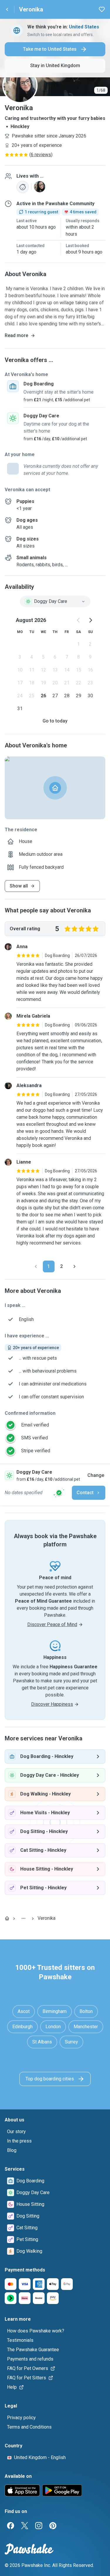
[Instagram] (39, 2526)
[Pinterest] (53, 2526)
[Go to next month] (90, 620)
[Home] (7, 1918)
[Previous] (36, 1266)
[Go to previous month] (79, 620)
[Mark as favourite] (102, 9)
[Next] (75, 1266)
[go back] (7, 9)
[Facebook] (11, 2526)
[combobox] (55, 601)
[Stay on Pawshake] (59, 1493)
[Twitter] (25, 2526)
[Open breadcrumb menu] (23, 1918)
